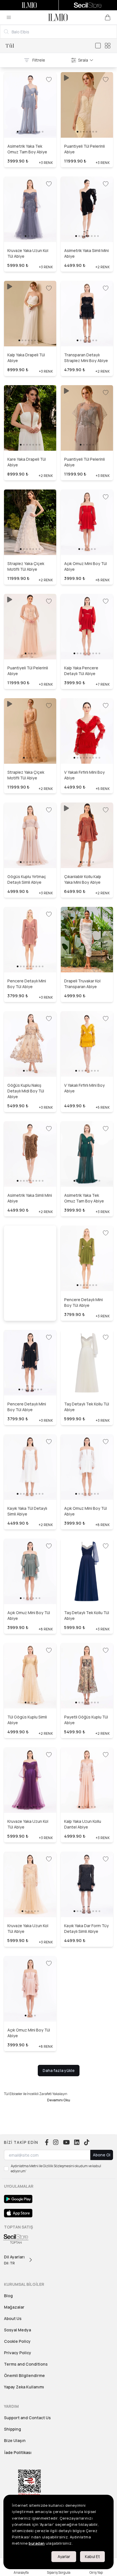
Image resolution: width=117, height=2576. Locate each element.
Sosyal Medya (17, 2330)
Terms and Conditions (26, 2364)
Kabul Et (92, 2556)
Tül (10, 46)
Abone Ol (102, 2155)
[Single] (98, 46)
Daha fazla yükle (59, 2070)
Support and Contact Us (27, 2418)
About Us (13, 2318)
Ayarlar (64, 2556)
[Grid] (108, 46)
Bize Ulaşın (15, 2440)
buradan (37, 2543)
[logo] (58, 17)
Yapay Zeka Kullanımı (24, 2387)
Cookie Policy (17, 2341)
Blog (8, 2296)
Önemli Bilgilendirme (24, 2375)
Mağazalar (14, 2307)
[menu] (9, 17)
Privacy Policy (18, 2353)
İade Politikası (18, 2452)
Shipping (12, 2429)
